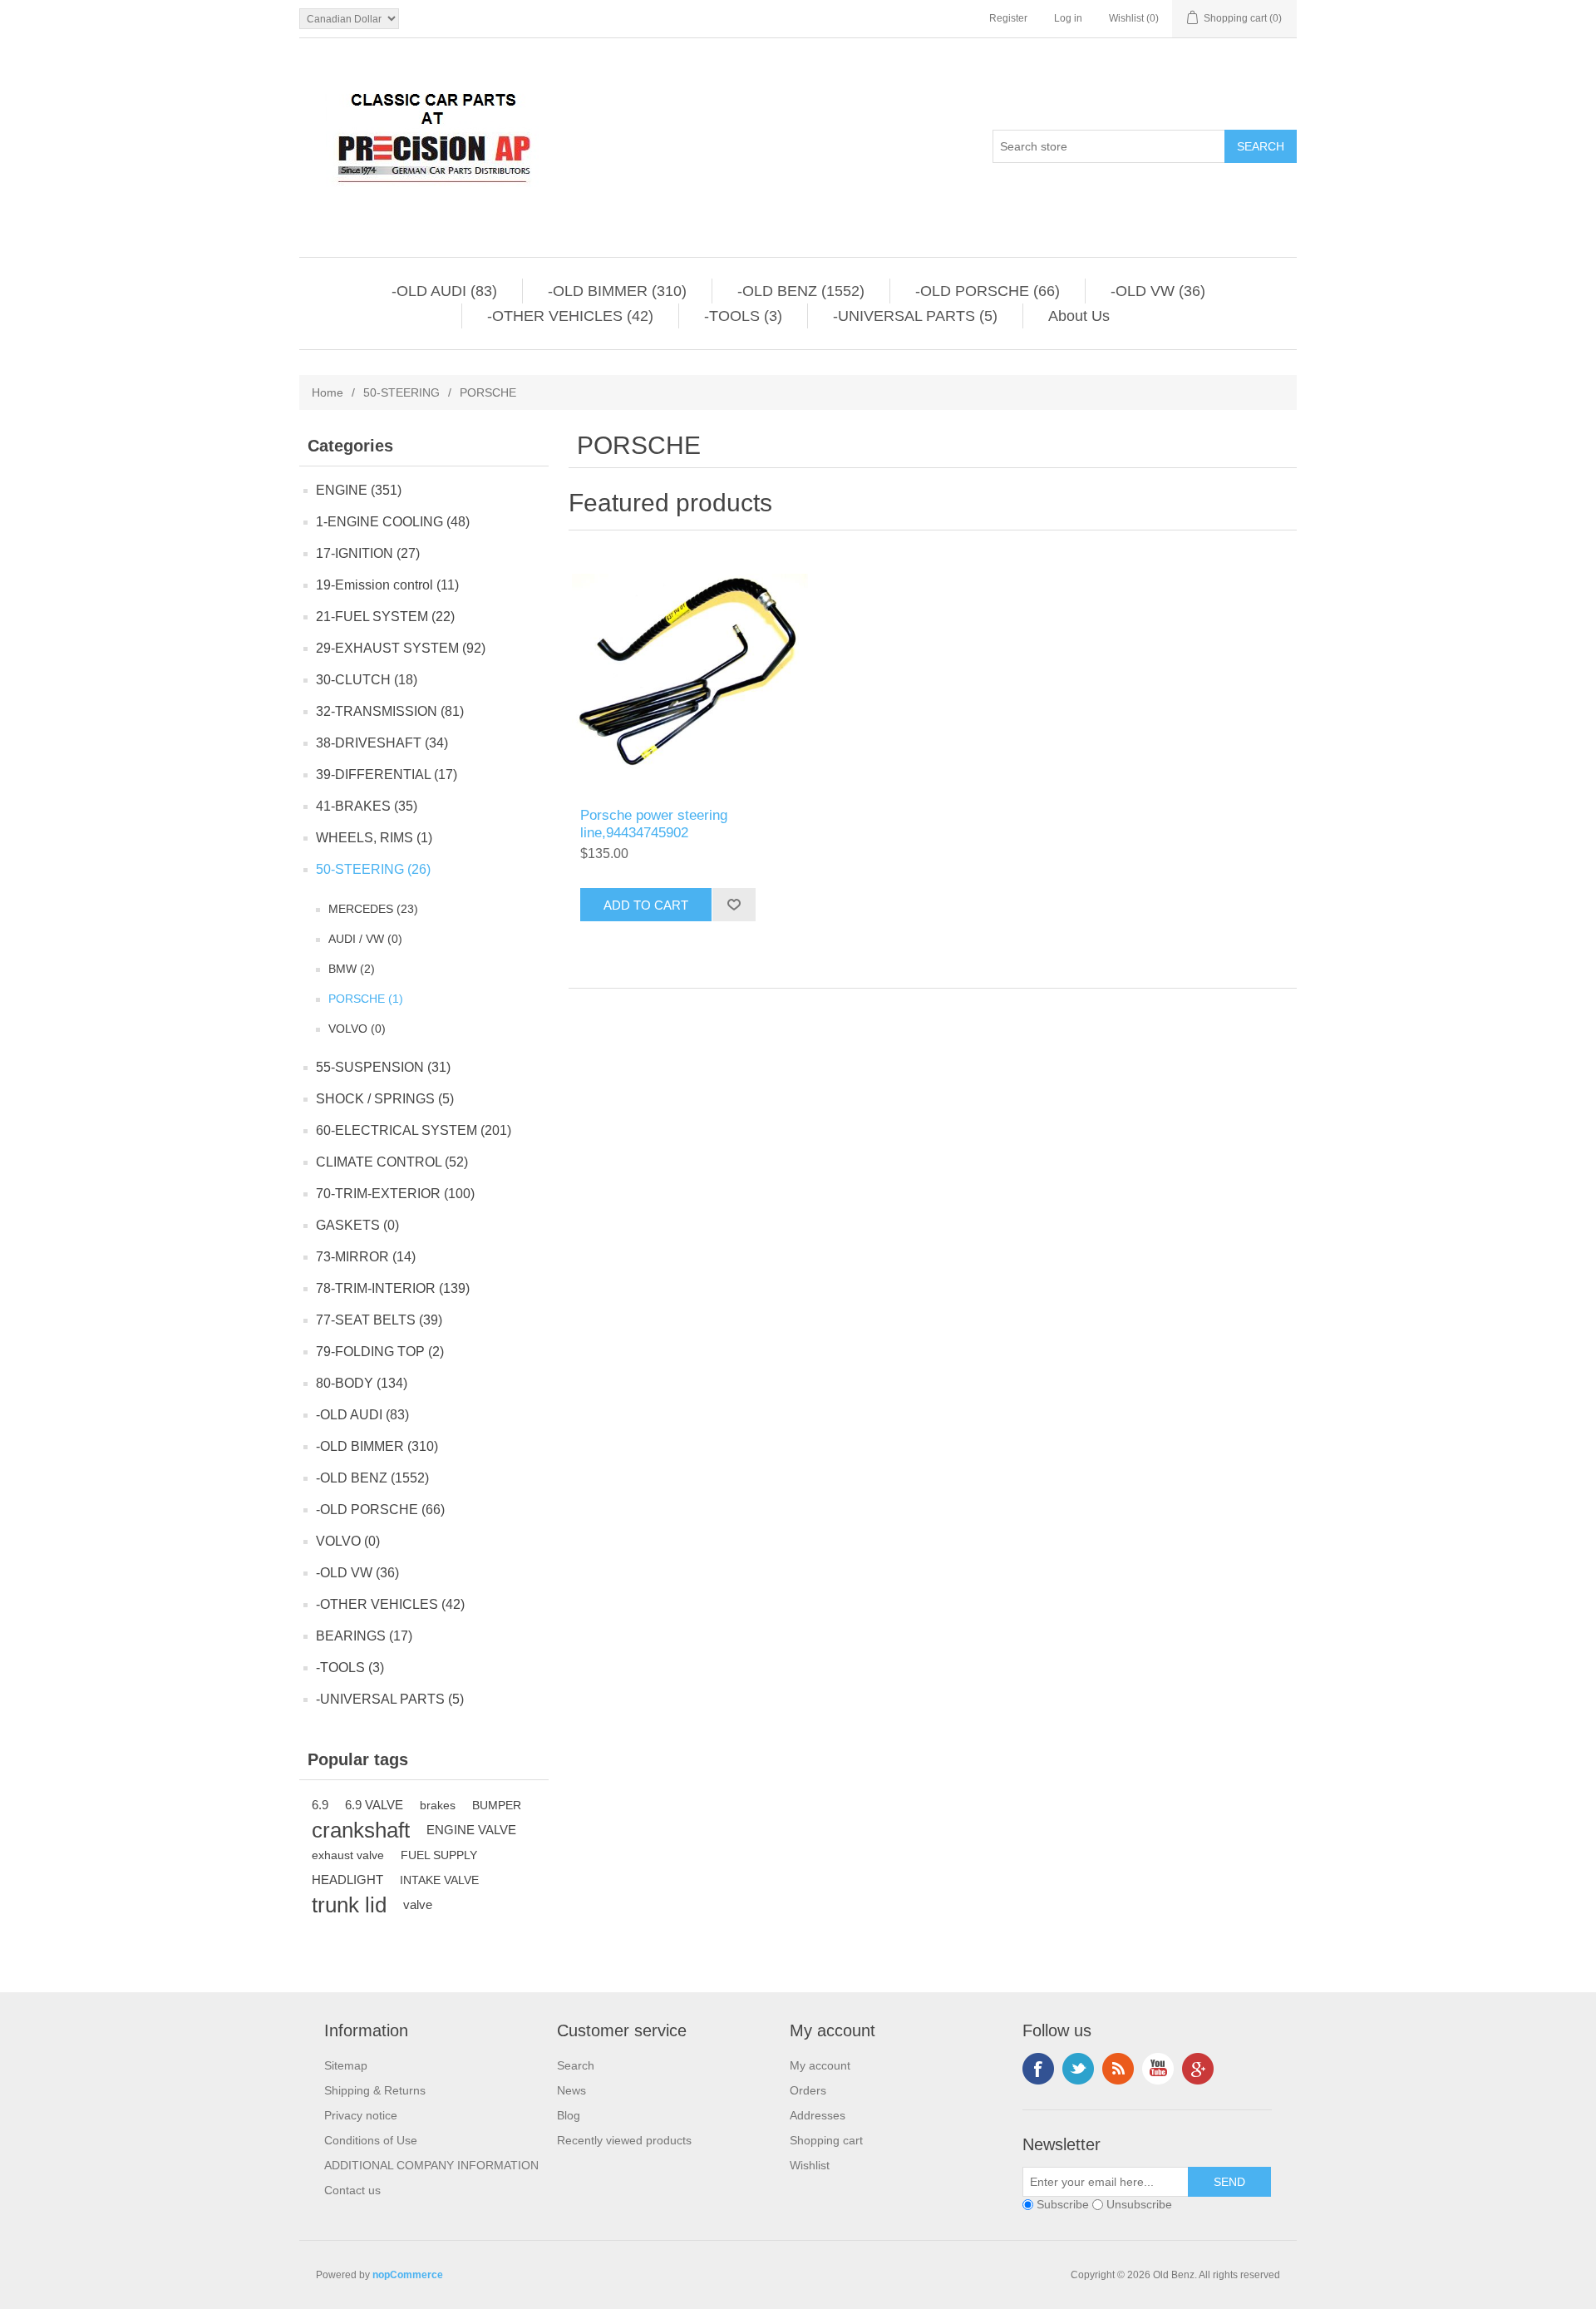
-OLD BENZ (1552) (801, 291)
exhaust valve (348, 1855)
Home (328, 392)
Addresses (818, 2115)
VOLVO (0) (357, 1029)
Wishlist (810, 2165)
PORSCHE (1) (366, 999)
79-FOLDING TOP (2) (380, 1352)
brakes (438, 1805)
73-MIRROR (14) (366, 1257)
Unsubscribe (1139, 2204)
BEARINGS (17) (364, 1636)
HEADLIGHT (347, 1880)
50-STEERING (401, 392)
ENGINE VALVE (471, 1830)
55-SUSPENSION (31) (383, 1067)
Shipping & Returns (375, 2090)
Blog (569, 2115)
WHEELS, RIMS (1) (374, 838)
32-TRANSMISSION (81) (390, 711)
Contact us (352, 2190)
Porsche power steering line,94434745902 (654, 824)
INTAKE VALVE (439, 1880)
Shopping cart (826, 2140)
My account (820, 2065)
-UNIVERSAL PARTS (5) (915, 316)
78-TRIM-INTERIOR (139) (393, 1288)
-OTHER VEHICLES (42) (570, 316)
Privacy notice (361, 2115)
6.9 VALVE (374, 1805)
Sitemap (346, 2065)
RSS (1118, 2069)
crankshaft (361, 1830)
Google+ (1198, 2069)
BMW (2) (352, 969)
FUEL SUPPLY (439, 1855)
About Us (1079, 316)
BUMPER (497, 1805)
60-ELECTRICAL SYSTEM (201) (414, 1130)
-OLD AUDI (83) (444, 291)
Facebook (1038, 2069)
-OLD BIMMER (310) (617, 291)
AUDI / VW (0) (365, 939)
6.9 (320, 1805)
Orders (808, 2090)
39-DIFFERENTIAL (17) (387, 775)
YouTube (1158, 2069)
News (571, 2090)
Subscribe (1063, 2204)
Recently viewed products (624, 2140)
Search (576, 2065)
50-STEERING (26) (373, 869)
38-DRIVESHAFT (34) (382, 743)
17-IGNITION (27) (368, 553)
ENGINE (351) (359, 490)
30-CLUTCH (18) (367, 680)
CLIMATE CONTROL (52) (392, 1162)
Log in (1068, 18)
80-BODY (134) (362, 1383)
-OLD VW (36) (1158, 291)
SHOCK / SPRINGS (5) (385, 1099)
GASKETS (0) (357, 1225)
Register (1008, 18)
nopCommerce (408, 2275)
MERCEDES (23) (373, 909)
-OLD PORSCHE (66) (988, 291)
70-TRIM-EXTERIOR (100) (395, 1194)
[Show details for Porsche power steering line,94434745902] (690, 673)
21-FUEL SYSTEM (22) (385, 617)
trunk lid (349, 1905)
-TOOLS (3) (743, 316)
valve (418, 1904)
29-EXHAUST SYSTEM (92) (401, 648)
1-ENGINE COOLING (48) (393, 522)
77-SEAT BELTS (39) (379, 1320)
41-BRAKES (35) (367, 806)
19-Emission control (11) (387, 585)
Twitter (1078, 2069)
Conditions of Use (371, 2140)
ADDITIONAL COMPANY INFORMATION (431, 2165)
